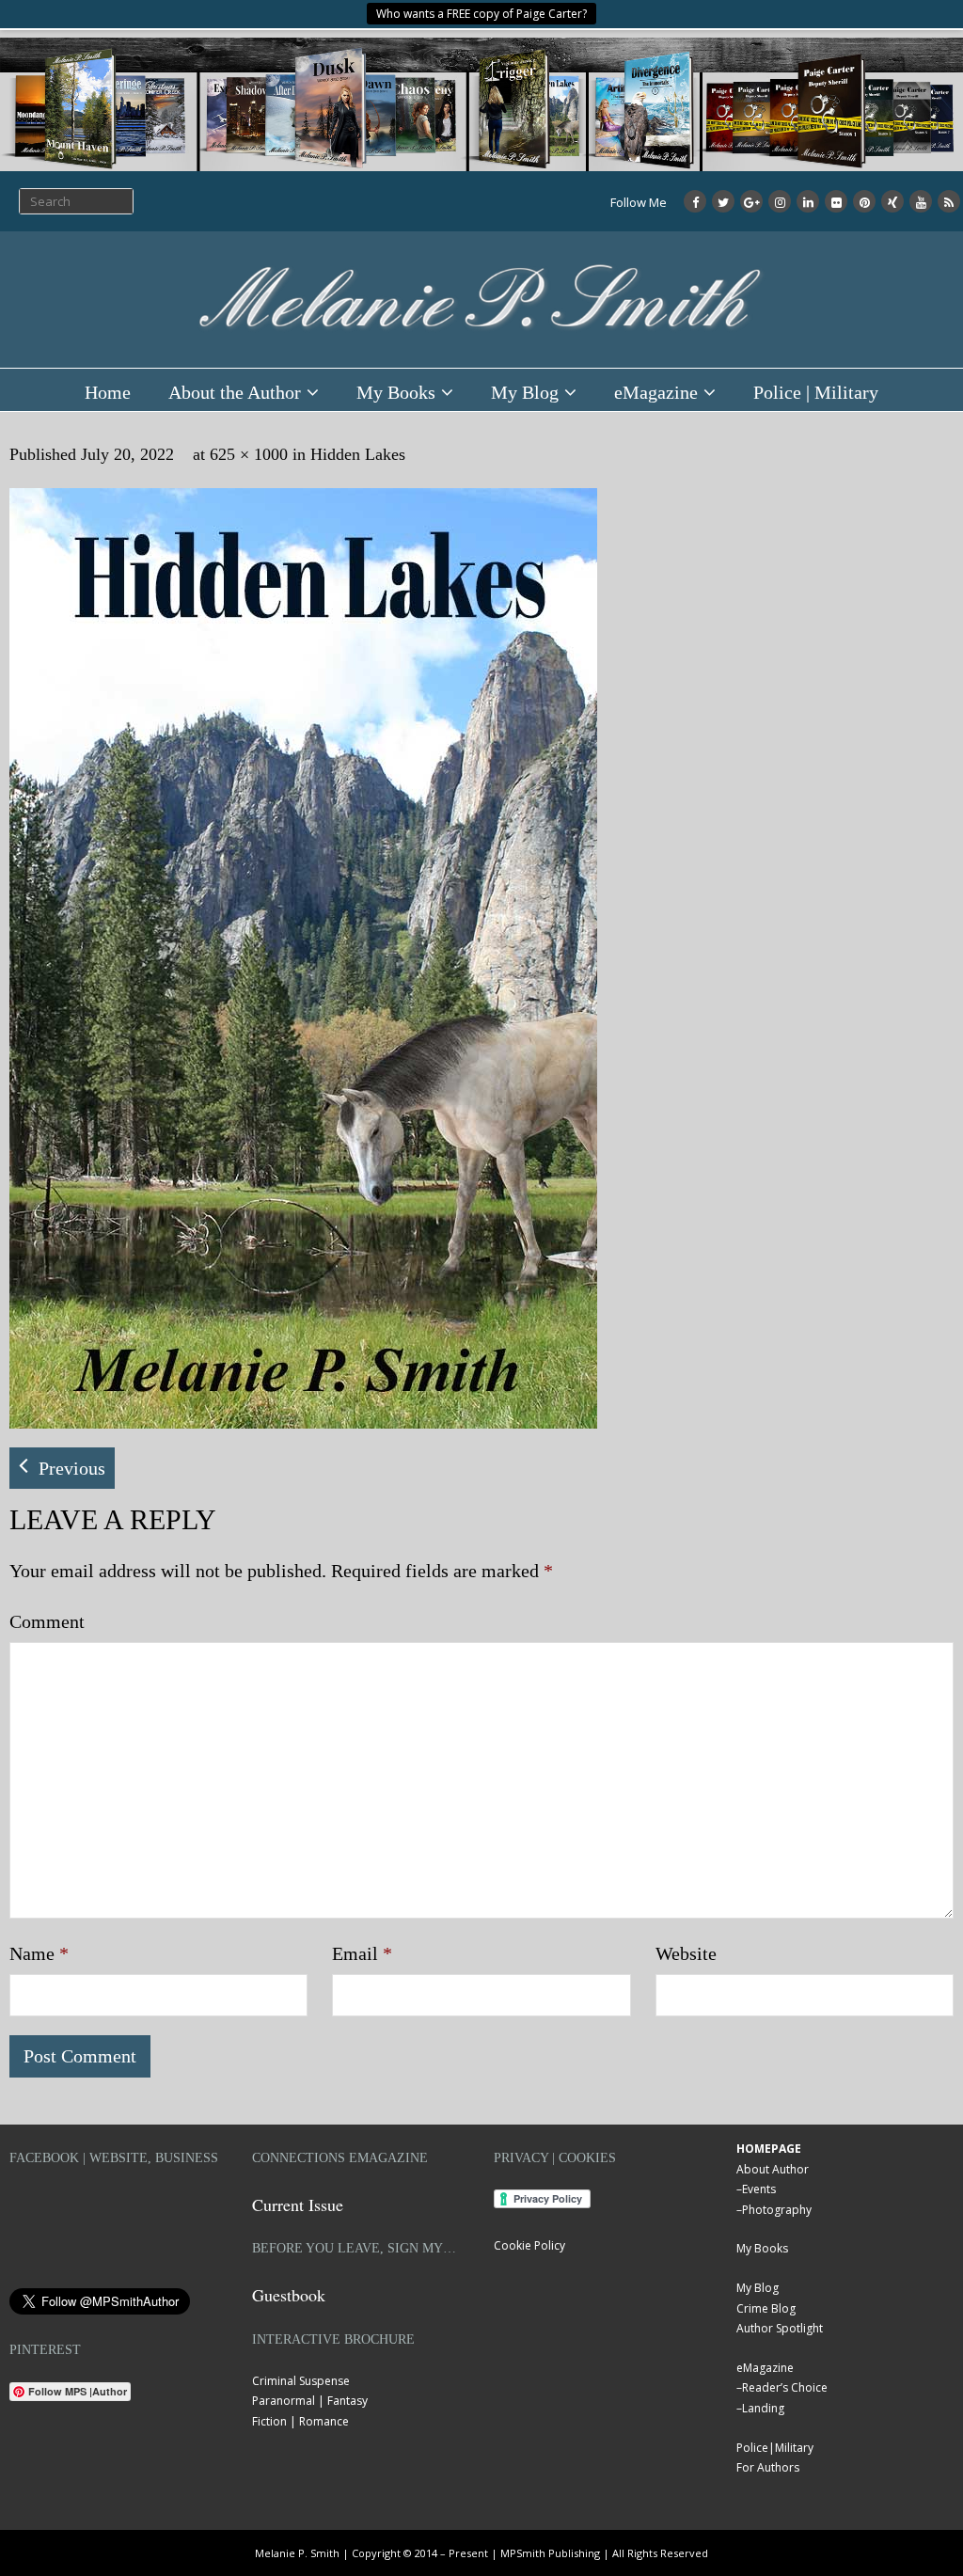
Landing (763, 2408)
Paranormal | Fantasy (310, 2401)
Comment (47, 1621)
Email (362, 1953)
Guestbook (289, 2295)
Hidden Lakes (358, 454)
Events (759, 2189)
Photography (777, 2210)
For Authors (768, 2467)
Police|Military (775, 2448)
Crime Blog (766, 2308)
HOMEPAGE (769, 2149)
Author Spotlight (780, 2328)
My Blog (525, 392)
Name (39, 1953)
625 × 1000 (249, 454)
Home (108, 392)
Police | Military (816, 392)
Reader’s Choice (785, 2387)
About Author (773, 2169)
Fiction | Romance (300, 2421)
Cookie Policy (529, 2245)
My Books (396, 392)
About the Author (235, 392)
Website (686, 1953)
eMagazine (656, 392)
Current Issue (298, 2205)
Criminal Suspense (301, 2381)
